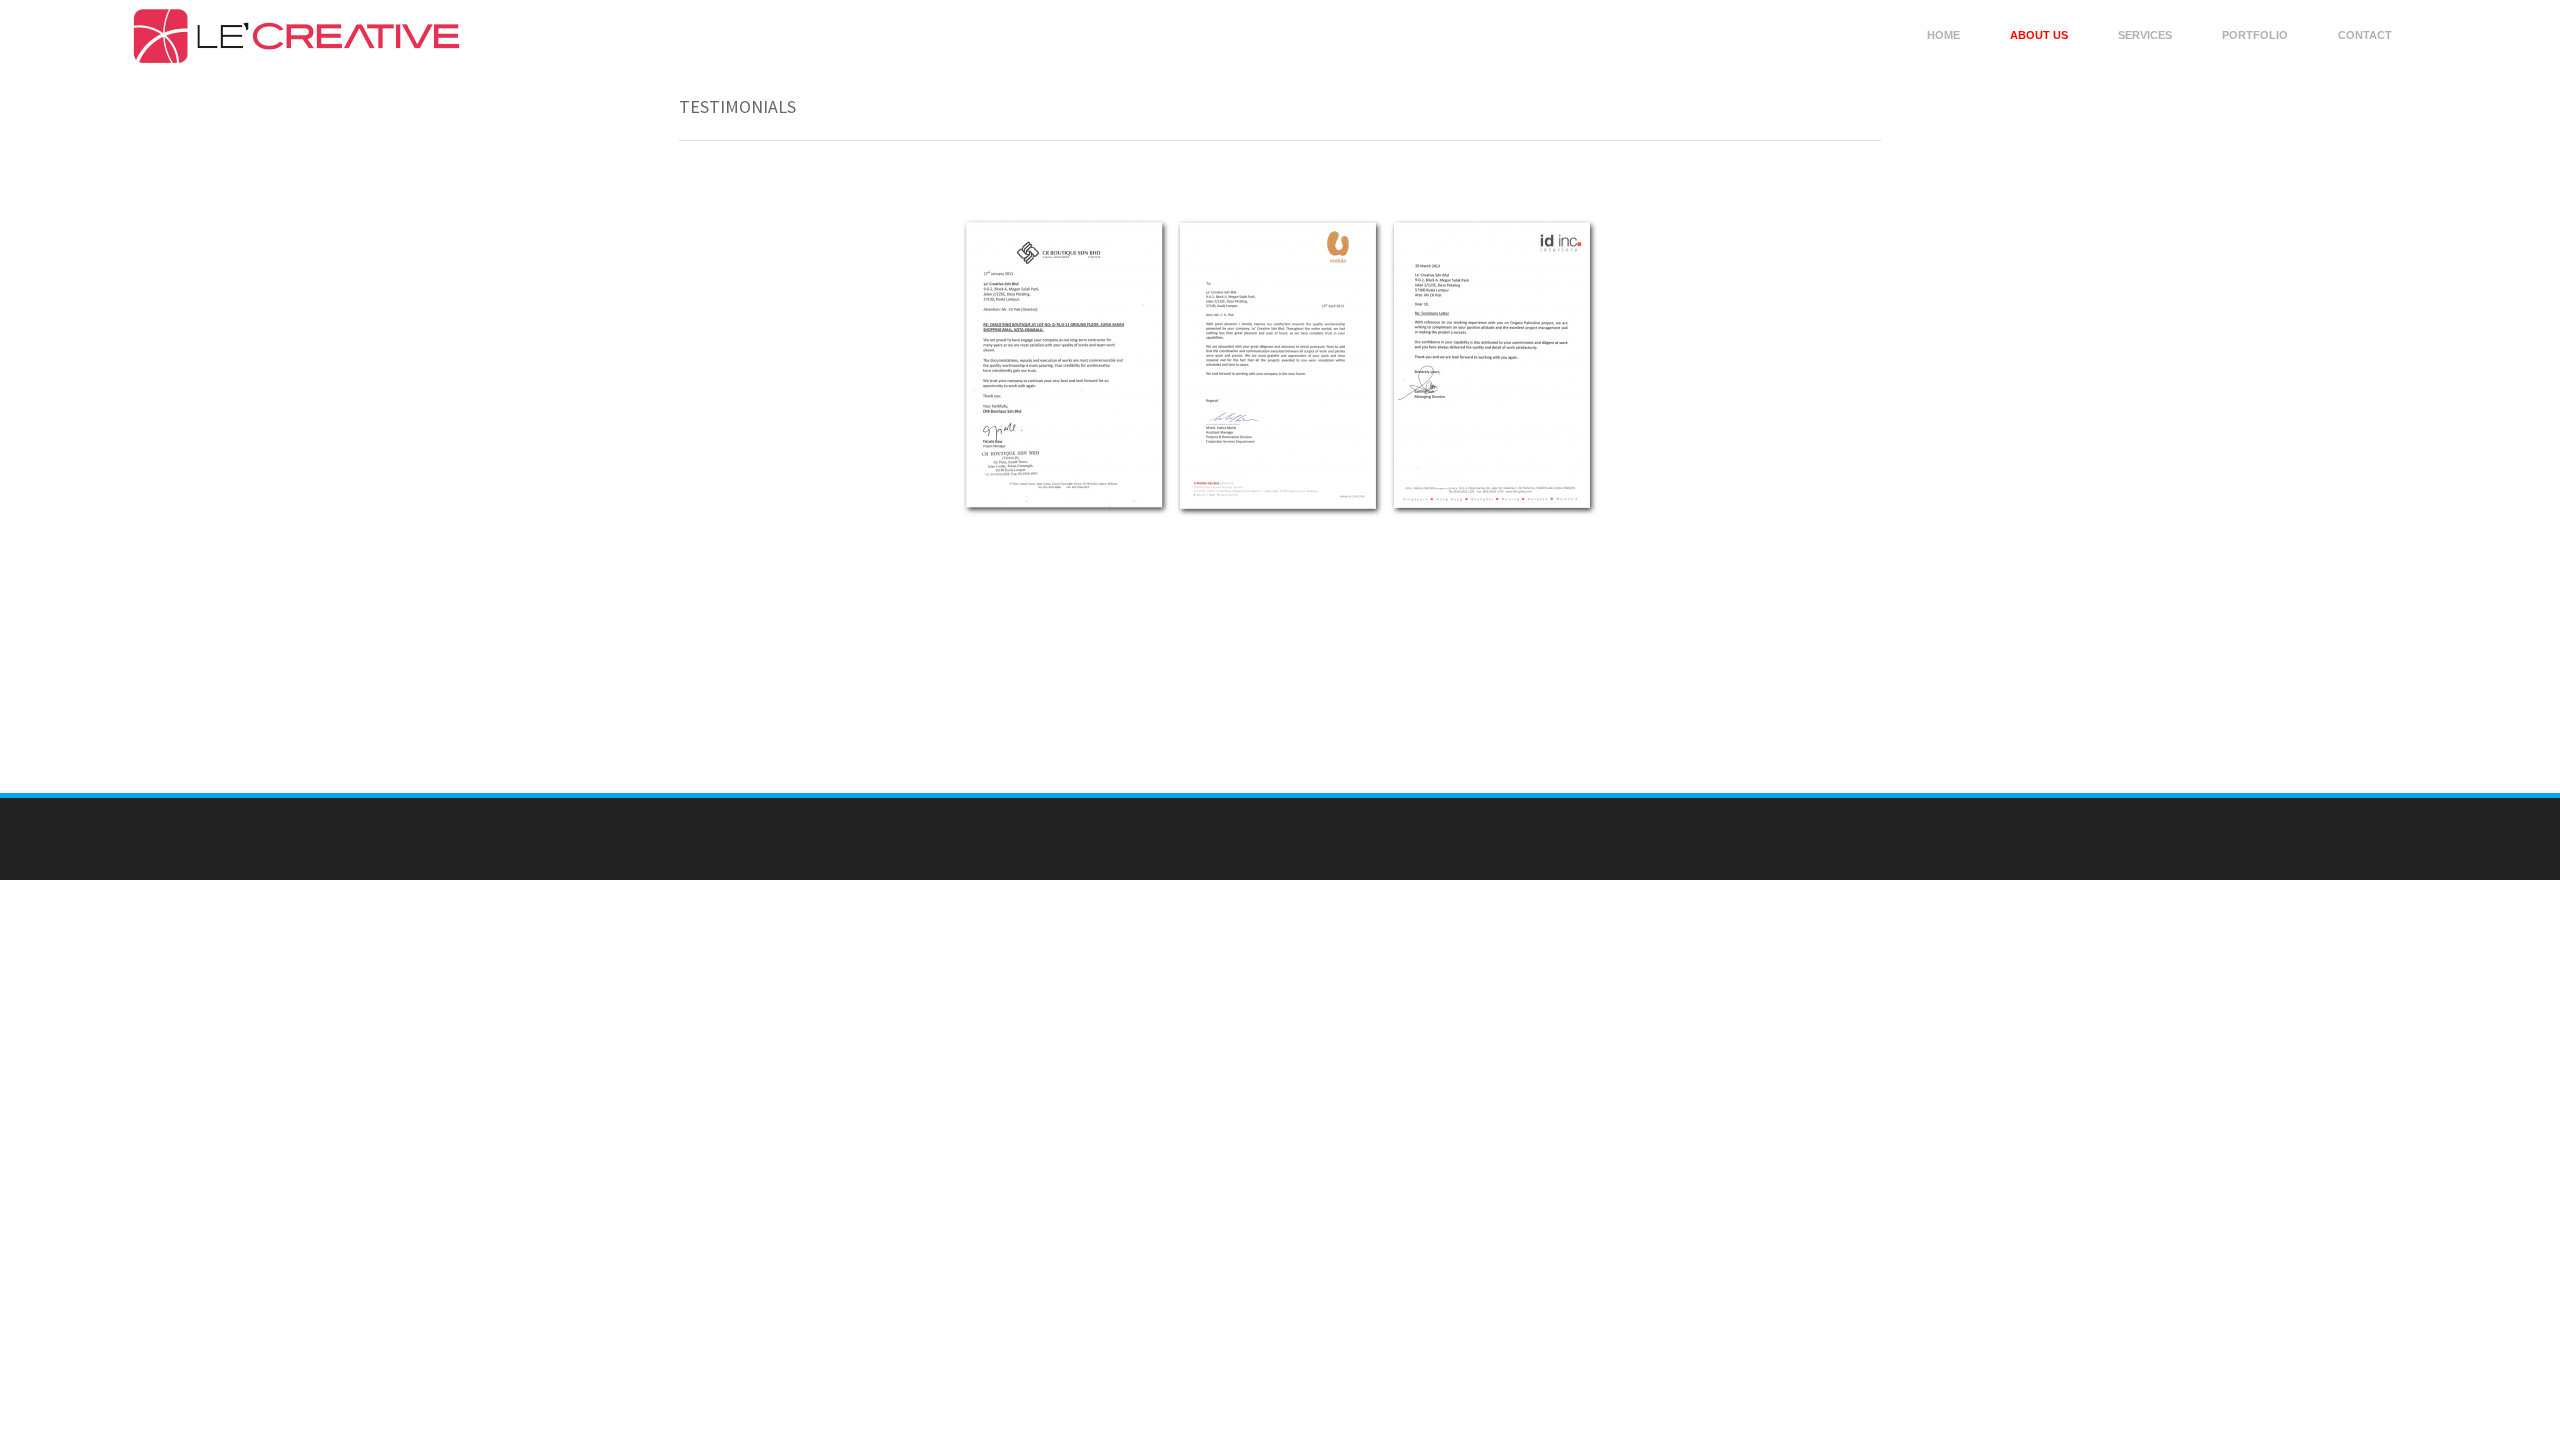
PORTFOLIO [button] (2255, 35)
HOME (1943, 35)
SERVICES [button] (2145, 35)
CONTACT (2365, 35)
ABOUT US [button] (2039, 35)
